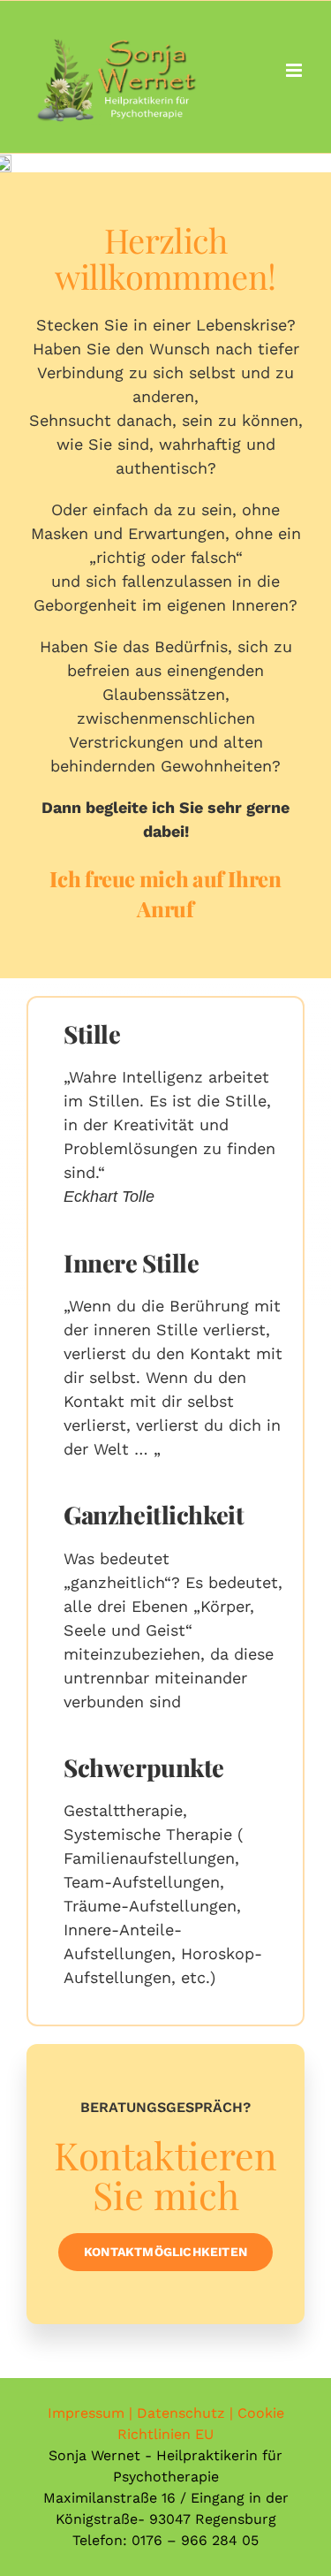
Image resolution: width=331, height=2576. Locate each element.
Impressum (86, 2413)
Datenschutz (181, 2413)
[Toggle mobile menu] (295, 70)
